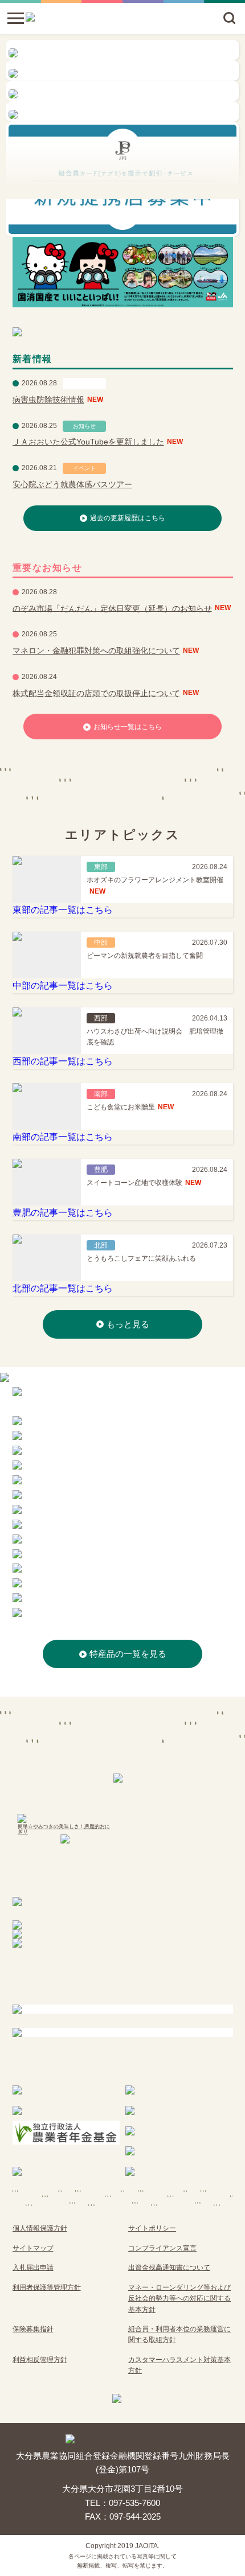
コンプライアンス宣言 (162, 2248)
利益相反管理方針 (40, 2360)
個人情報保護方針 (40, 2228)
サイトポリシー (152, 2228)
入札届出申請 (33, 2268)
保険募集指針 (33, 2329)
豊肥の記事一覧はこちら (63, 1213)
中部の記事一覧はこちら (63, 985)
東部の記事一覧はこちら (63, 910)
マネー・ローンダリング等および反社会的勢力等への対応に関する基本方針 (179, 2299)
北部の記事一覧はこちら (63, 1288)
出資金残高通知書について (169, 2268)
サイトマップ (33, 2248)
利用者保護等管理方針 (47, 2287)
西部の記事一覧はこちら (63, 1061)
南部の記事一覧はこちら (63, 1137)
